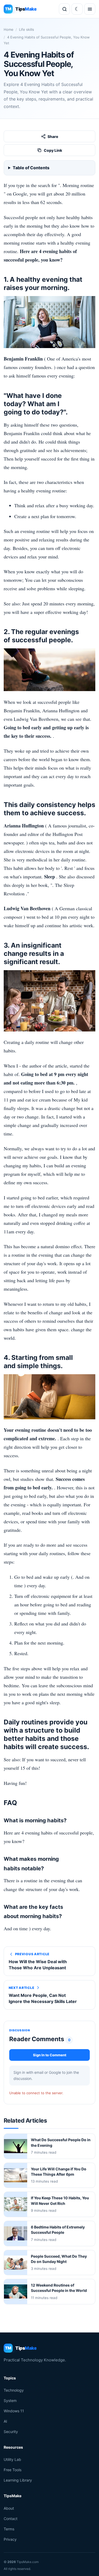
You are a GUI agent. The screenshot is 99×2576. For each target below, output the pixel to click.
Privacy (10, 2539)
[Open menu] (90, 9)
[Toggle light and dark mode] (77, 9)
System (10, 2400)
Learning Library (18, 2480)
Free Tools (13, 2470)
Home (9, 29)
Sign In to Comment (50, 2055)
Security (11, 2432)
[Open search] (64, 9)
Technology (14, 2390)
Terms (9, 2529)
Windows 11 (14, 2411)
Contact (11, 2518)
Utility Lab (12, 2459)
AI (5, 2421)
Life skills (27, 29)
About (9, 2508)
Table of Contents (31, 168)
